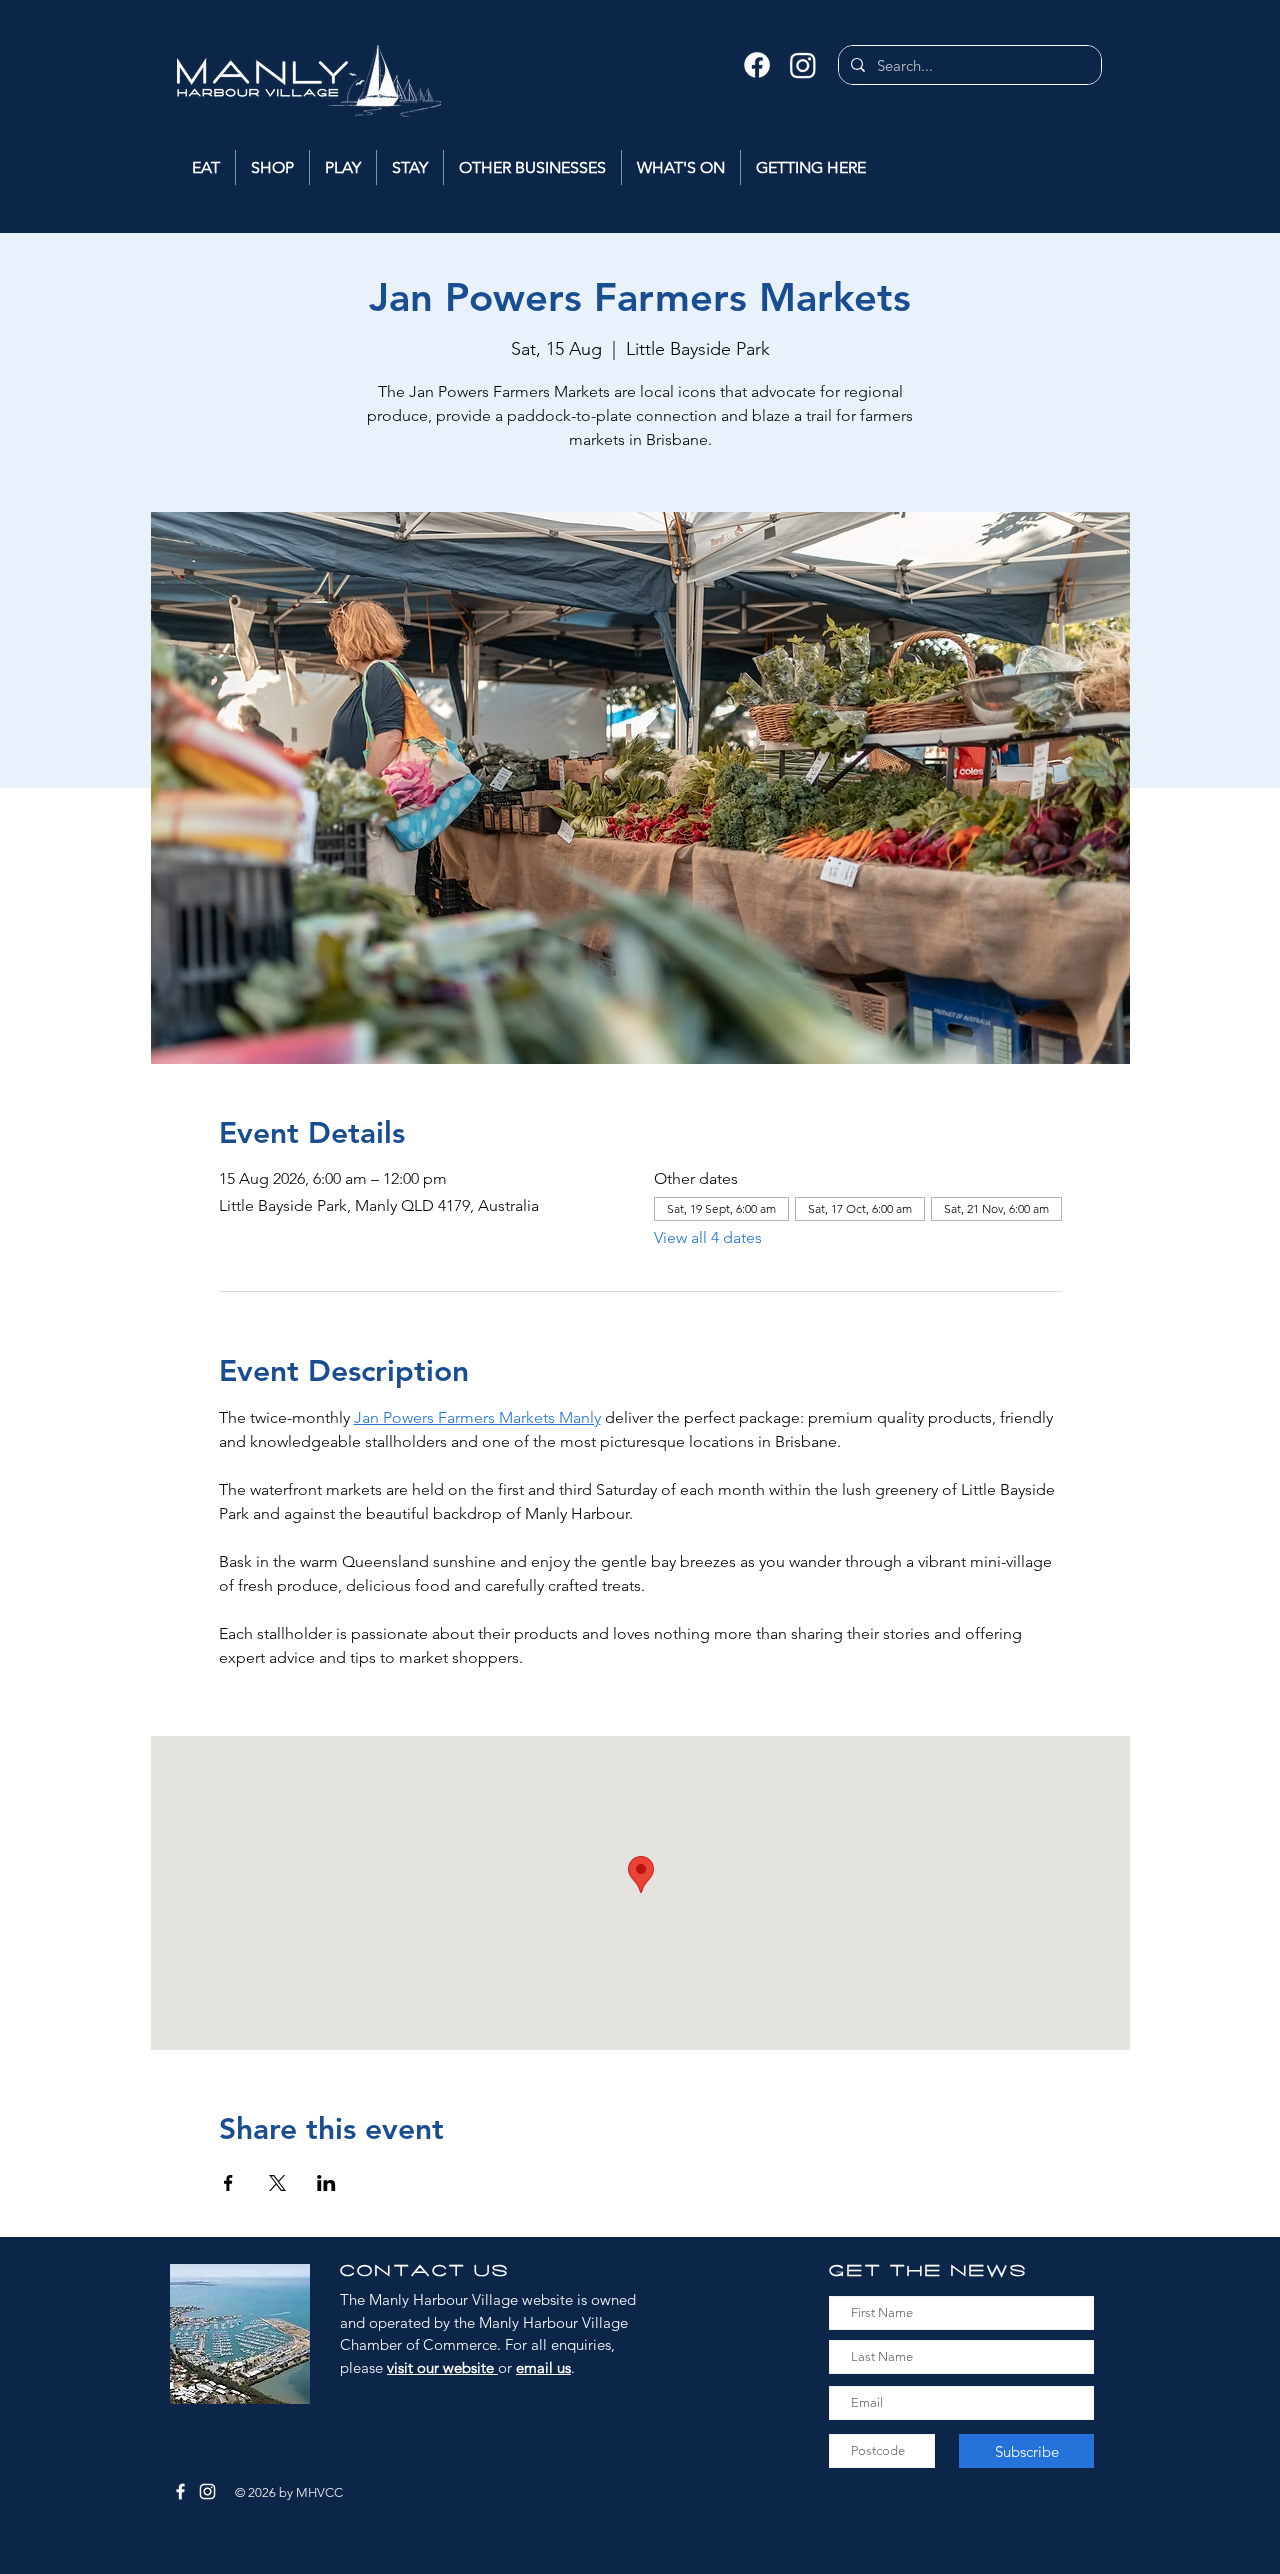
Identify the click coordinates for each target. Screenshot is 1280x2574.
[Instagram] (803, 65)
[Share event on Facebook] (228, 2183)
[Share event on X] (277, 2183)
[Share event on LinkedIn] (326, 2183)
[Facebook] (757, 65)
